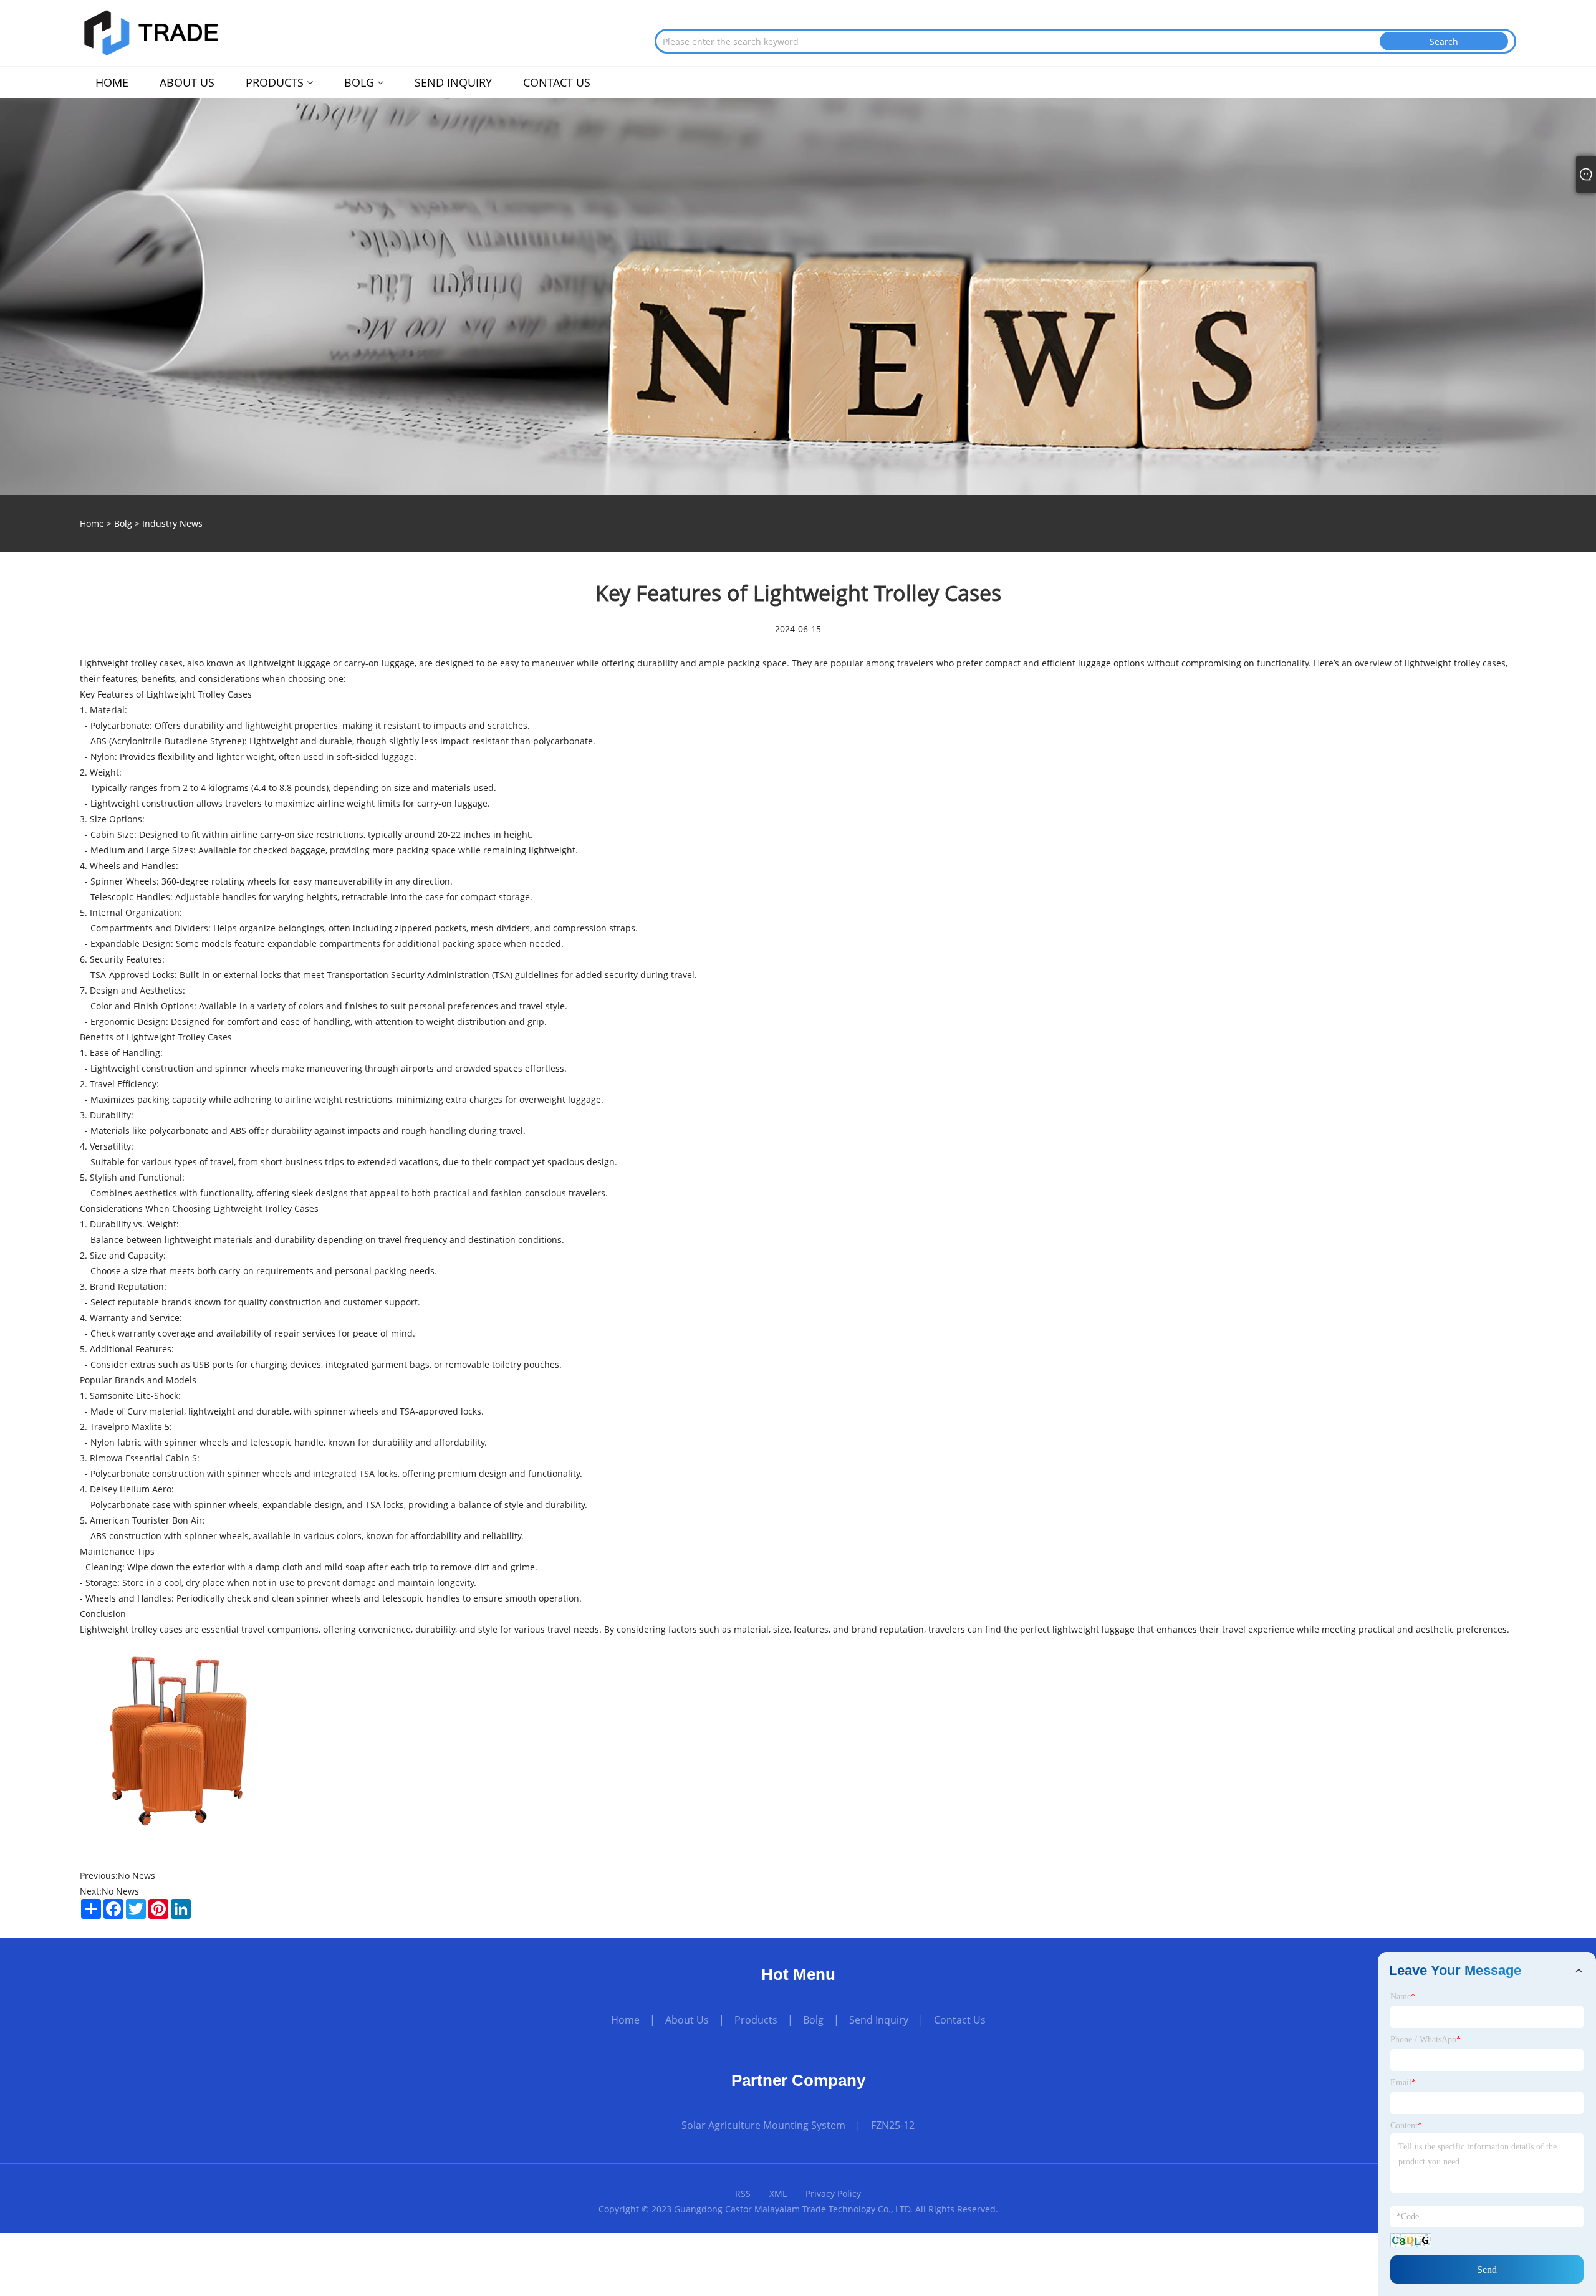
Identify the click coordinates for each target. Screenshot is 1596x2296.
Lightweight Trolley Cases (199, 694)
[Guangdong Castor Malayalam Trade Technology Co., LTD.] (151, 31)
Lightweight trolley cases (131, 1629)
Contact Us (960, 2020)
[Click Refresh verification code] (1411, 2240)
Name (1403, 1996)
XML (778, 2193)
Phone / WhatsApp (1425, 2039)
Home (625, 2020)
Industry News (172, 523)
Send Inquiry (879, 2020)
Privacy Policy (833, 2193)
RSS (743, 2193)
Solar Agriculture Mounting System (763, 2125)
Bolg (123, 523)
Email (1403, 2082)
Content (1406, 2125)
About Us (687, 2020)
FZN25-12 (893, 2125)
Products (756, 2020)
